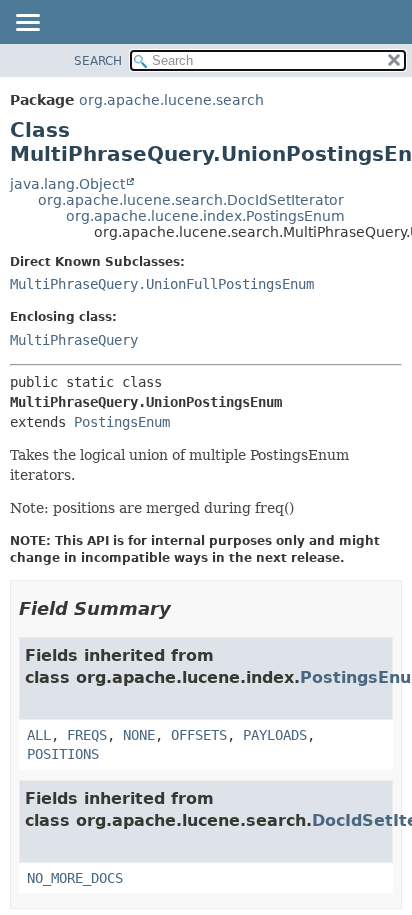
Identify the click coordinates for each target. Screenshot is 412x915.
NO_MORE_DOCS (75, 878)
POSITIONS (63, 754)
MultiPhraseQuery (74, 340)
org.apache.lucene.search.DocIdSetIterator (191, 200)
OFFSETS (199, 735)
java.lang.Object (67, 184)
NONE (139, 735)
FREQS (87, 735)
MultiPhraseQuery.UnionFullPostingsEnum (162, 284)
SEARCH (98, 61)
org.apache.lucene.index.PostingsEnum (205, 216)
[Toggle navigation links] (27, 24)
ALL (39, 735)
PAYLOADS (275, 735)
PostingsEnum (122, 422)
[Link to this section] (185, 608)
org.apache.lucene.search (171, 100)
